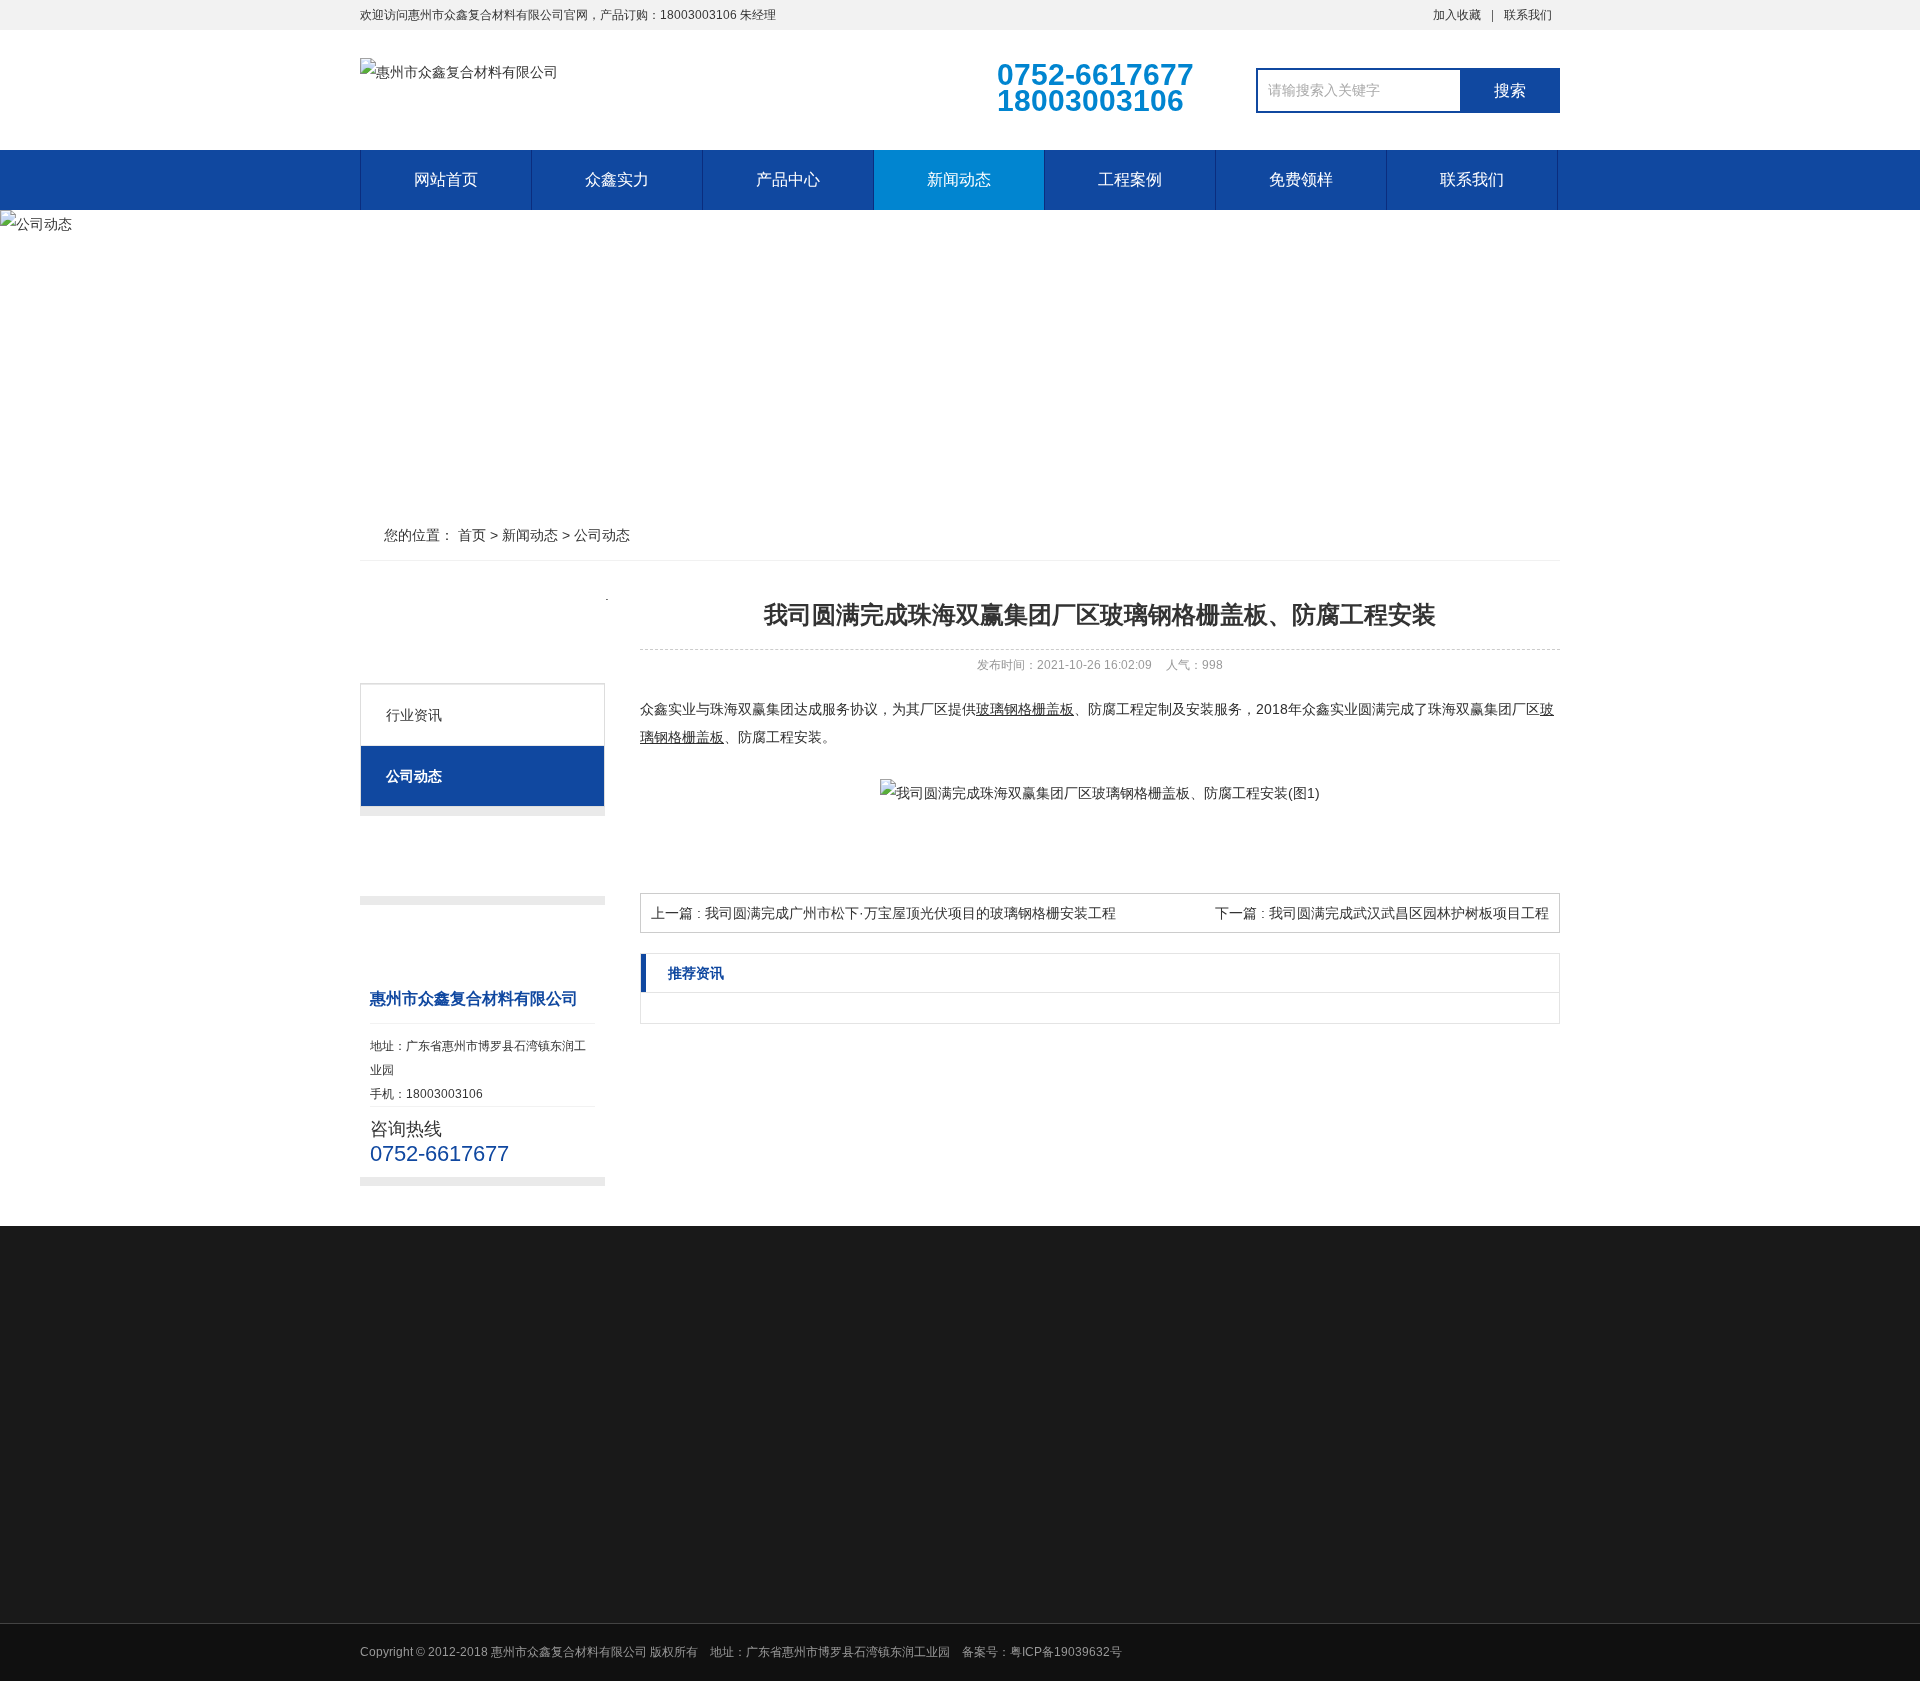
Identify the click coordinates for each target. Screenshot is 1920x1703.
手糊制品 (916, 1690)
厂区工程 (1198, 1508)
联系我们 (1528, 15)
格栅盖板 (916, 1534)
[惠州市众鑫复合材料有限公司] (630, 88)
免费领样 (1301, 179)
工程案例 (1130, 179)
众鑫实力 (617, 179)
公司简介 (774, 1508)
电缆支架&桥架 (932, 1586)
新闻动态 (959, 179)
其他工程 (1198, 1534)
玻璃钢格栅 (922, 1508)
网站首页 (446, 179)
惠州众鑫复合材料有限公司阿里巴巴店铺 (588, 1369)
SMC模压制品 (929, 1612)
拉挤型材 (916, 1560)
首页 (472, 535)
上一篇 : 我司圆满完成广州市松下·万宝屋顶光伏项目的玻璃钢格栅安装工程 (883, 913)
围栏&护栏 (920, 1638)
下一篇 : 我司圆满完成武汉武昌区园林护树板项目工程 (1382, 913)
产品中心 (788, 179)
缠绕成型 (916, 1664)
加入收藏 (1457, 15)
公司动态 (602, 535)
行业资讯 (414, 715)
